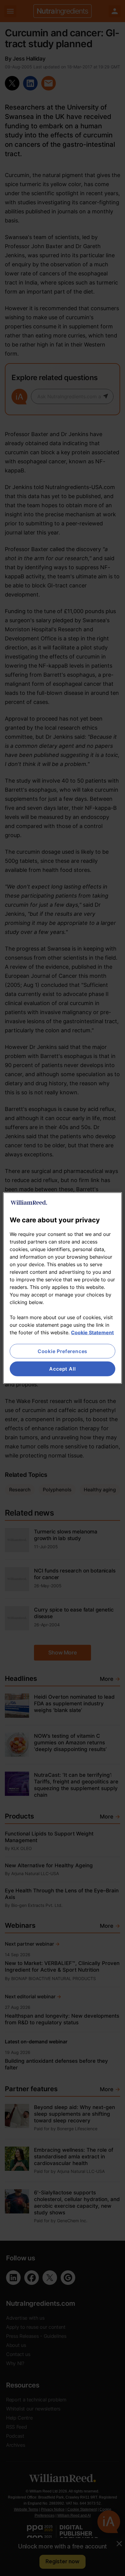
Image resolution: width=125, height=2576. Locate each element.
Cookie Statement (92, 1332)
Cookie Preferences (62, 1351)
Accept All (62, 1369)
